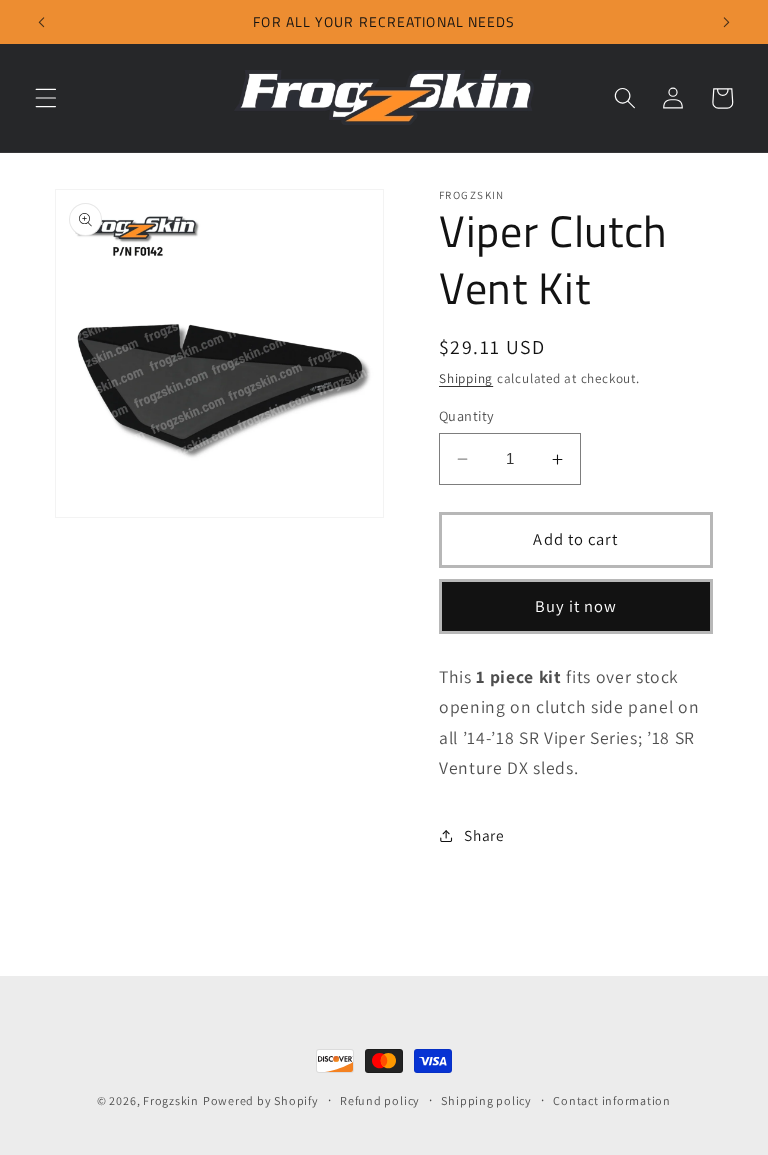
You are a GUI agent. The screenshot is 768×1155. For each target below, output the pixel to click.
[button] (46, 98)
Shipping (466, 378)
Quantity (467, 415)
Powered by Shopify (261, 1100)
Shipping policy (486, 1100)
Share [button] (484, 835)
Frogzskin (171, 1100)
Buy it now (576, 606)
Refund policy (380, 1100)
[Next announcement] (726, 22)
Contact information (612, 1100)
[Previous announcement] (42, 22)
